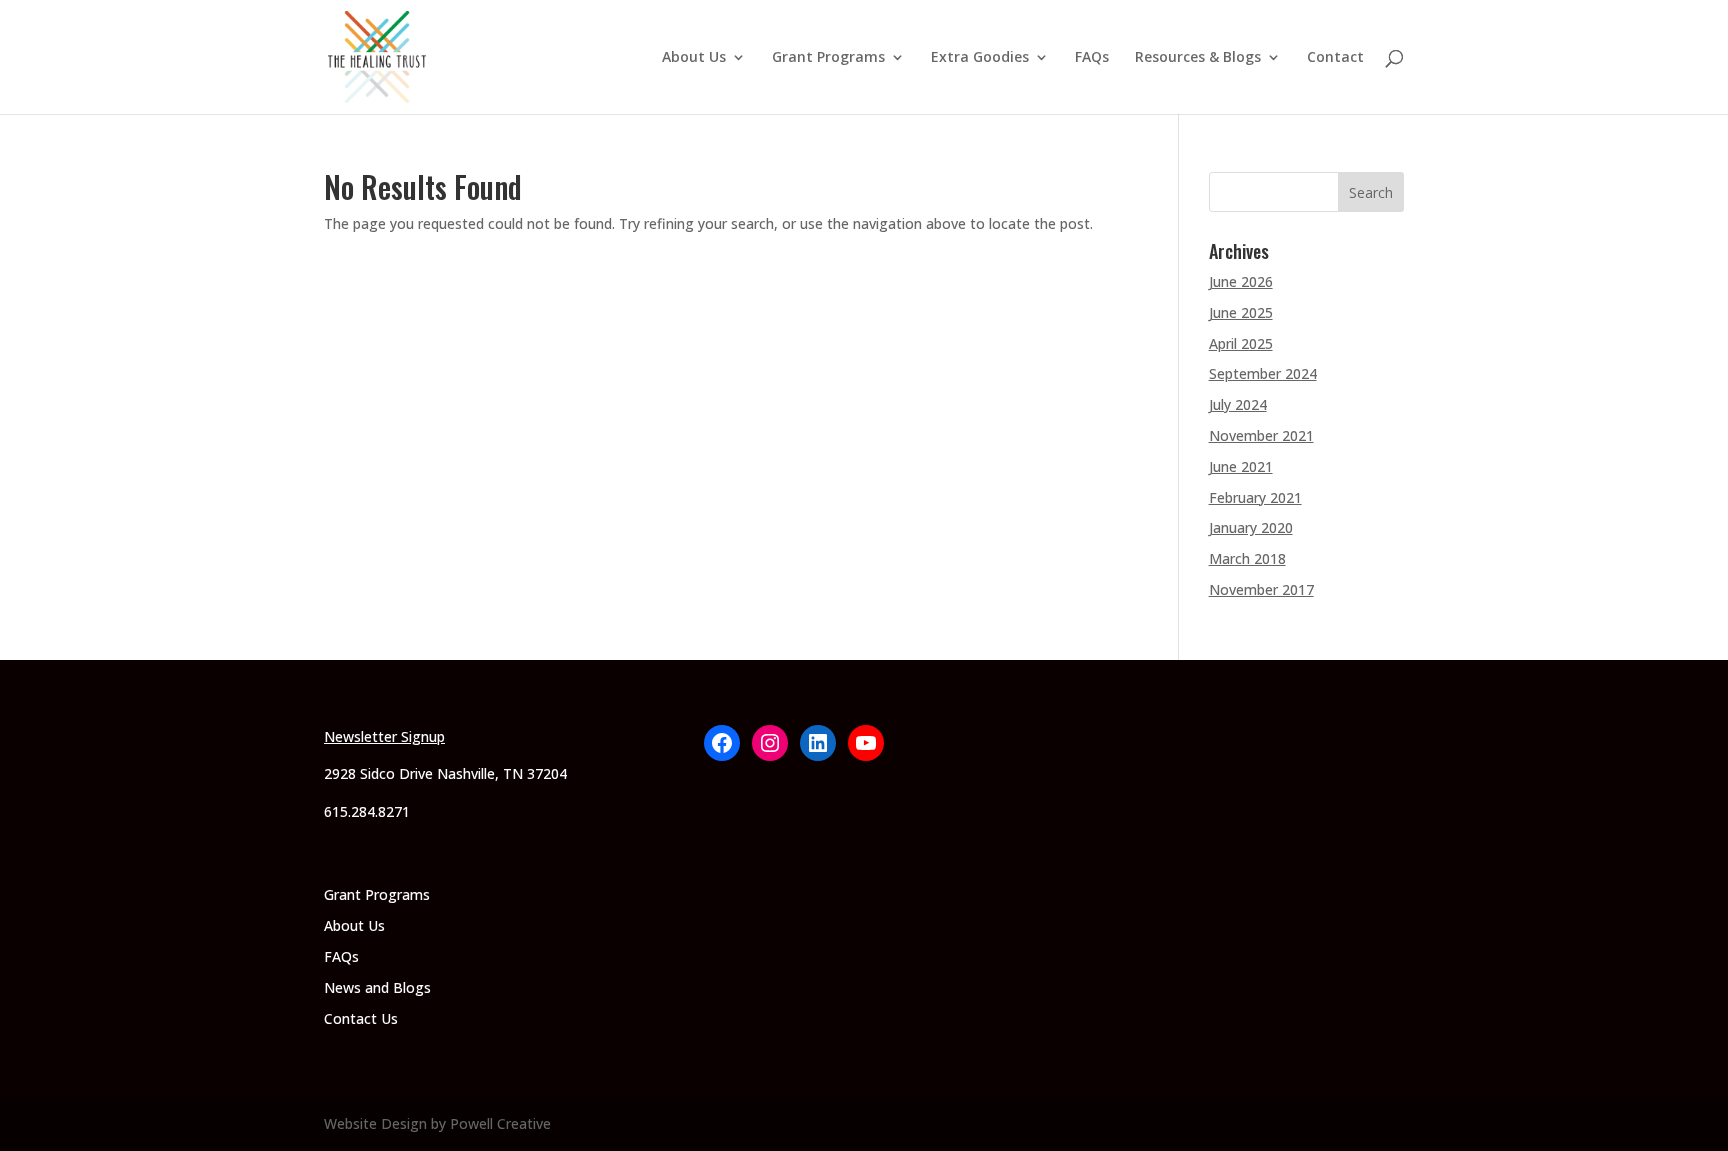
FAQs (1092, 58)
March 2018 (1247, 558)
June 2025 (1241, 312)
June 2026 (1241, 281)
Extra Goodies (980, 58)
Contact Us (361, 1018)
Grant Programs (828, 58)
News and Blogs (377, 987)
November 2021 (1261, 435)
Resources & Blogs (1198, 58)
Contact (1335, 58)
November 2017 (1261, 589)
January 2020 (1251, 527)
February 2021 (1255, 497)
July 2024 (1238, 404)
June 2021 (1241, 466)
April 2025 (1241, 343)
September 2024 (1263, 373)
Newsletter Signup (384, 736)
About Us (694, 58)
